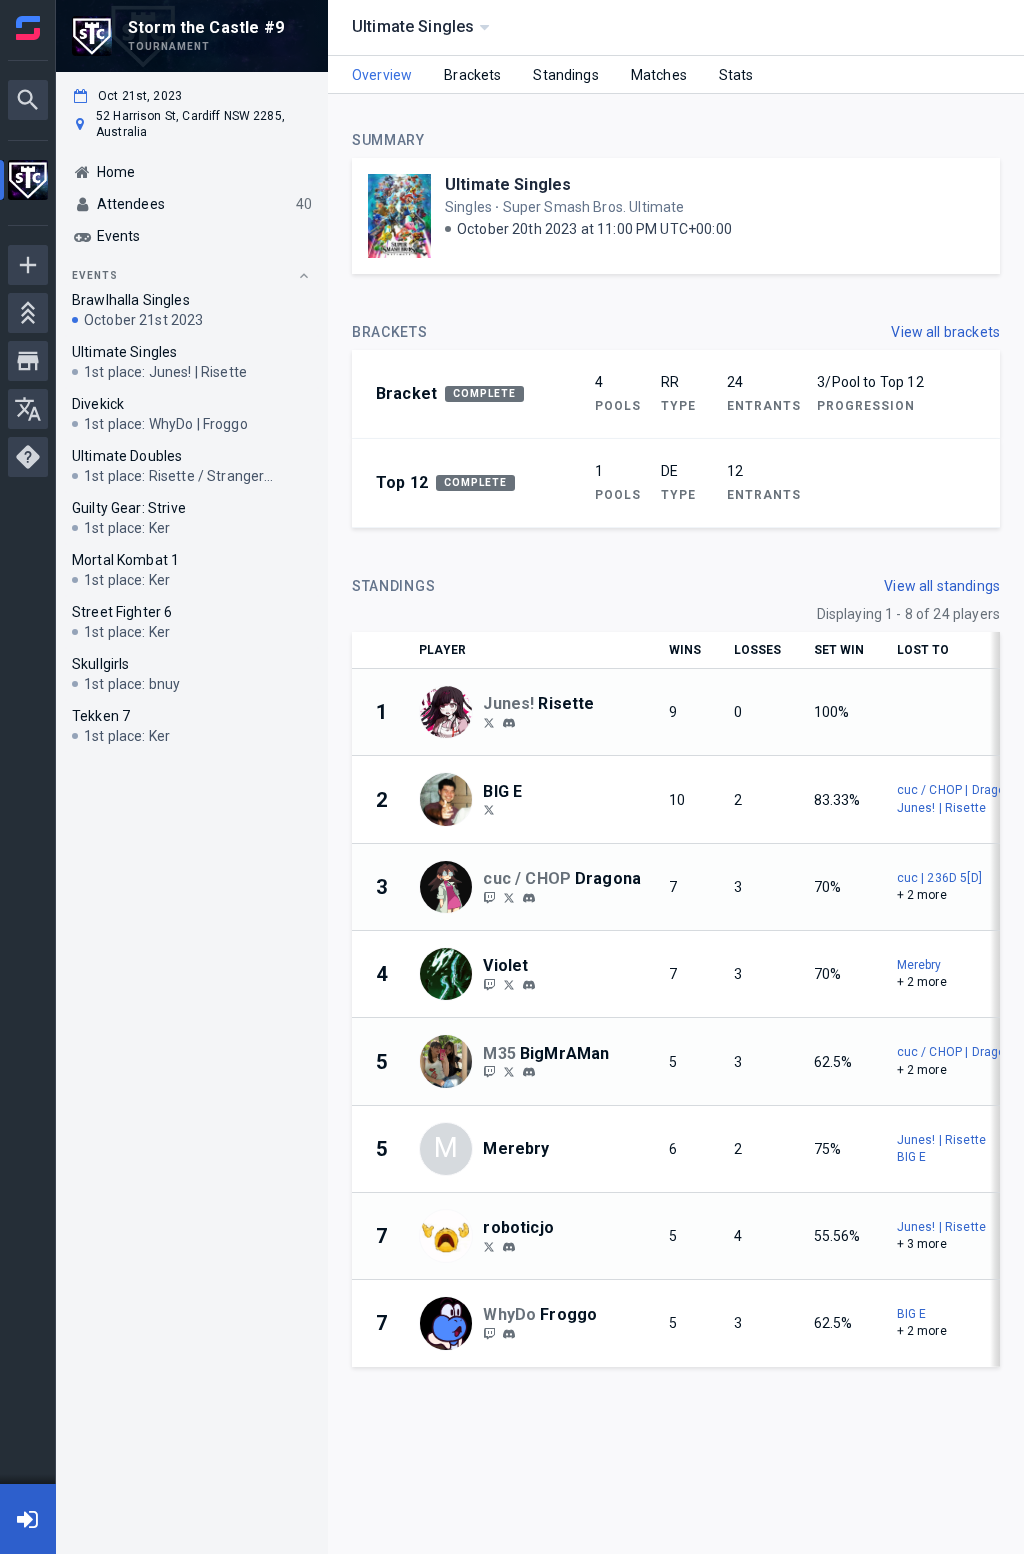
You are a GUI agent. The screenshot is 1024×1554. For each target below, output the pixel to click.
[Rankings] (28, 313)
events (95, 275)
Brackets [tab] (472, 75)
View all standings (942, 586)
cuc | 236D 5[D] (939, 878)
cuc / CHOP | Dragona (958, 790)
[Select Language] (28, 409)
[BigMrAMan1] (509, 1072)
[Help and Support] (28, 457)
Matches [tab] (659, 75)
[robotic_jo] (489, 1246)
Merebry (919, 965)
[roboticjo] (509, 1247)
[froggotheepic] (489, 1333)
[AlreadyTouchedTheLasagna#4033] (529, 1072)
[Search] (28, 100)
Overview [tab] (382, 75)
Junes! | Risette (941, 808)
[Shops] (28, 361)
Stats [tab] (736, 75)
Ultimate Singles (508, 184)
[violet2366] (529, 985)
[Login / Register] (28, 1519)
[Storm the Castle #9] (28, 182)
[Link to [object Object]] (451, 712)
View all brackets (945, 332)
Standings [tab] (565, 75)
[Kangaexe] (489, 897)
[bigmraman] (489, 1072)
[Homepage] (28, 28)
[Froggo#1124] (509, 1334)
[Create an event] (28, 265)
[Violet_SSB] (489, 984)
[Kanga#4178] (529, 898)
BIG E (912, 1157)
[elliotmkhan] (489, 810)
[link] (509, 722)
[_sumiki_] (489, 722)
